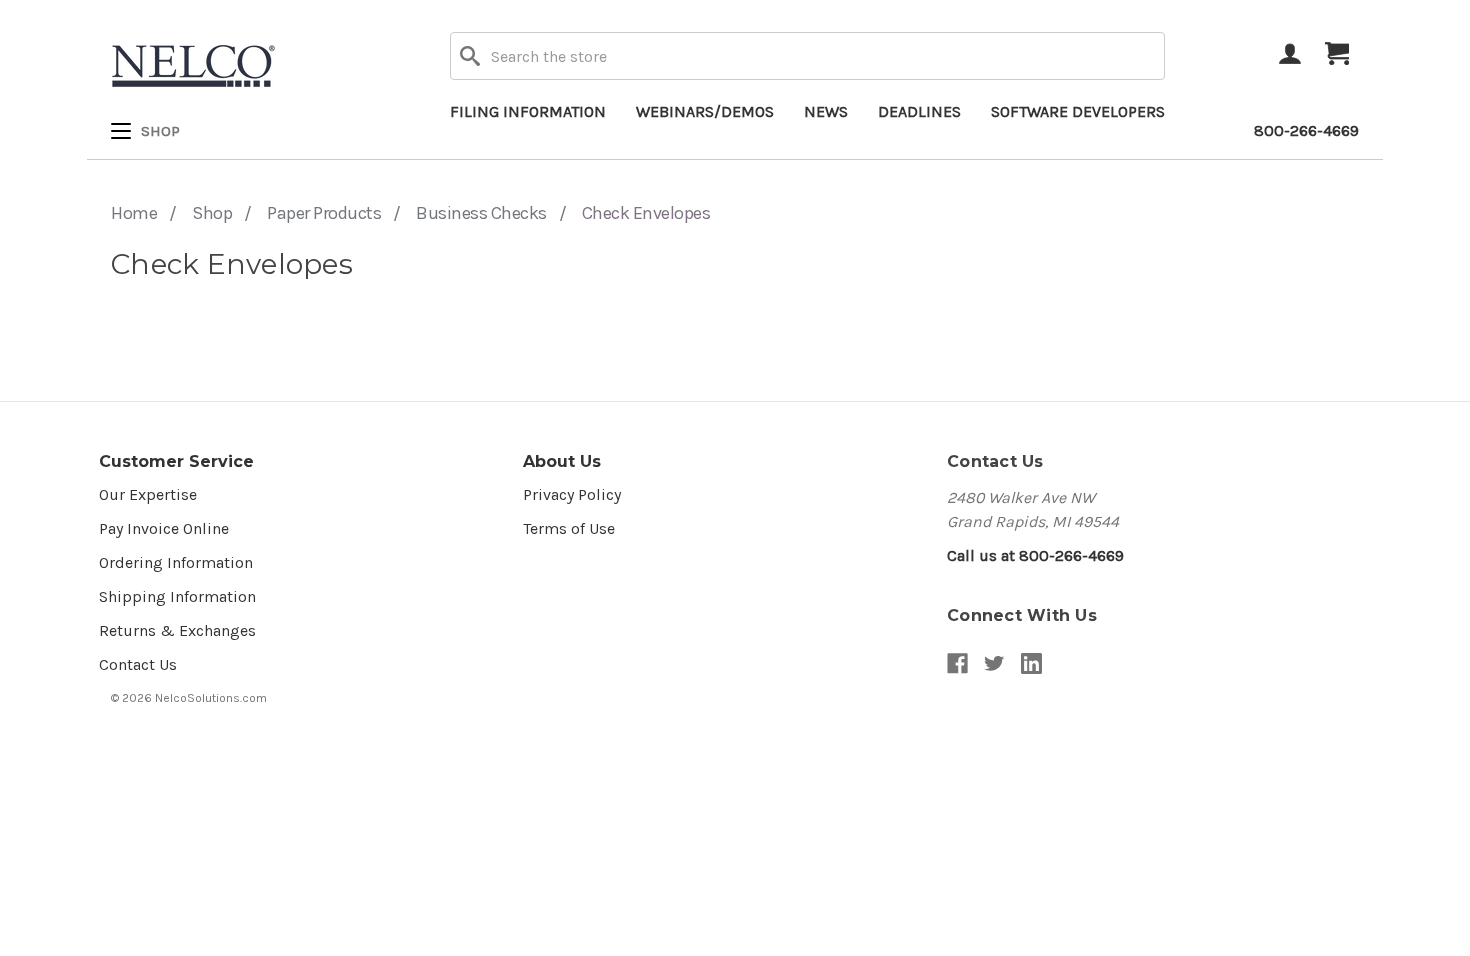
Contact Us (138, 664)
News (826, 111)
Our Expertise (148, 494)
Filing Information (528, 111)
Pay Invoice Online (164, 528)
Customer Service (176, 461)
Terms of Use (569, 528)
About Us (562, 461)
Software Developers (1078, 111)
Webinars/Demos (705, 111)
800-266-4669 (1306, 130)
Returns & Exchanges (177, 630)
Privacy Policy (572, 494)
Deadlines (919, 111)
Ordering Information (176, 562)
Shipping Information (177, 596)
